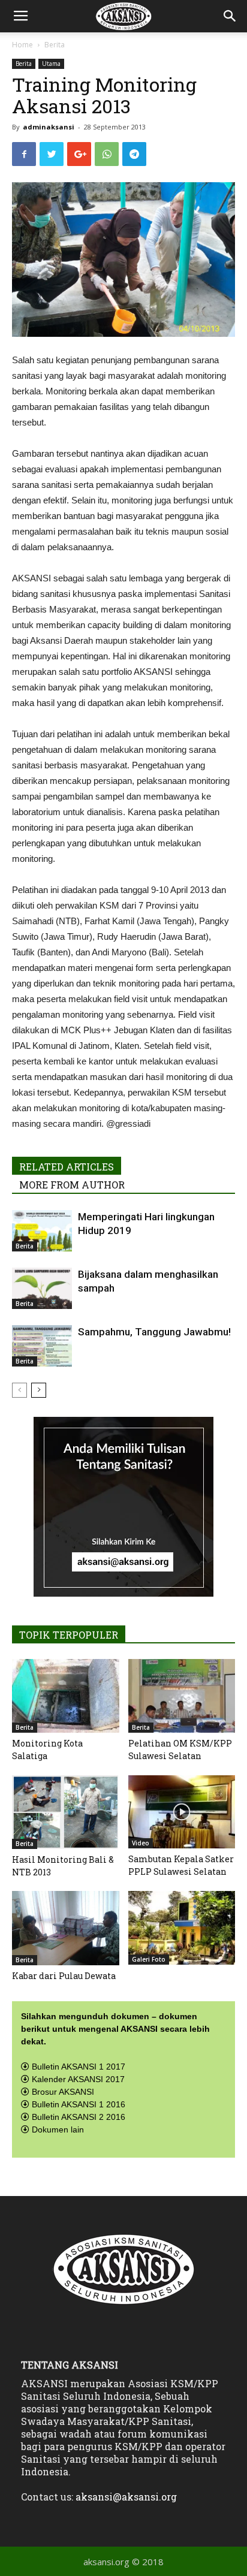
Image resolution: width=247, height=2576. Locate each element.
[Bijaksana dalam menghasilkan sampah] (42, 1288)
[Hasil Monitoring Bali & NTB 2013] (66, 1812)
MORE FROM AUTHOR (72, 1185)
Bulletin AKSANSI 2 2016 (79, 2117)
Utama (51, 64)
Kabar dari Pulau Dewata (64, 1976)
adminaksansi (49, 127)
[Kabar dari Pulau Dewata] (66, 1928)
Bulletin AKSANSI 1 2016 (79, 2104)
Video (141, 1843)
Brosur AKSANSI (63, 2092)
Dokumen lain (58, 2129)
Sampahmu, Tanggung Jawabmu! (154, 1332)
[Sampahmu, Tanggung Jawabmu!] (42, 1346)
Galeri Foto (149, 1959)
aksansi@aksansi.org (126, 2497)
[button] (230, 16)
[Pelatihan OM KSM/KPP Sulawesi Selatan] (182, 1696)
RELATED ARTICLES (67, 1167)
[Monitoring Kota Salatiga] (66, 1696)
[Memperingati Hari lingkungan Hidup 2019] (42, 1231)
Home (22, 45)
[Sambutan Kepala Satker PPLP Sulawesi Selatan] (182, 1812)
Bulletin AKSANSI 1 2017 (79, 2067)
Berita (55, 45)
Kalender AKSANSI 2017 (78, 2079)
